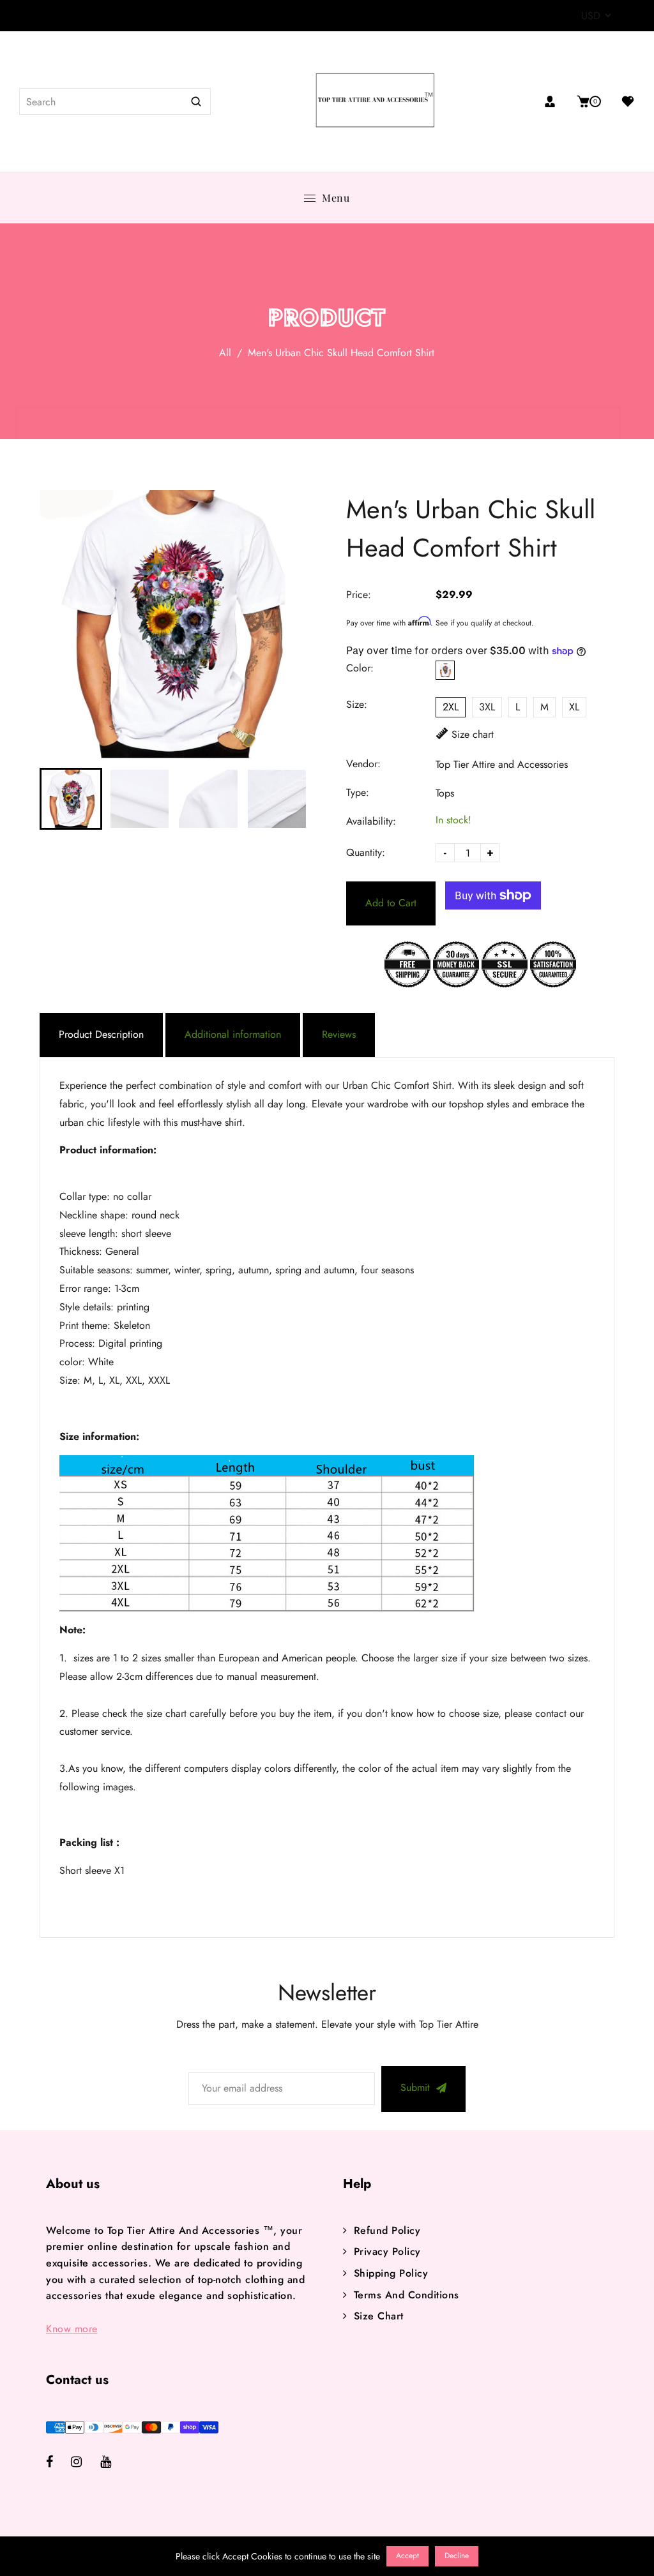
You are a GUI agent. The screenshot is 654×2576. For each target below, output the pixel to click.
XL (574, 707)
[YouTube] (115, 2463)
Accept (407, 2556)
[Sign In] (555, 101)
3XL (487, 707)
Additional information (233, 1034)
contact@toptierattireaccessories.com (121, 16)
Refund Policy (387, 2230)
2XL (451, 707)
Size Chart (379, 2316)
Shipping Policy (391, 2273)
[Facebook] (58, 2463)
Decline (457, 2556)
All (225, 353)
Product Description (101, 1034)
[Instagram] (86, 2463)
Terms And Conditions (407, 2295)
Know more (72, 2329)
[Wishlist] (623, 101)
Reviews (339, 1034)
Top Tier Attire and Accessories (502, 764)
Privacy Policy (387, 2251)
